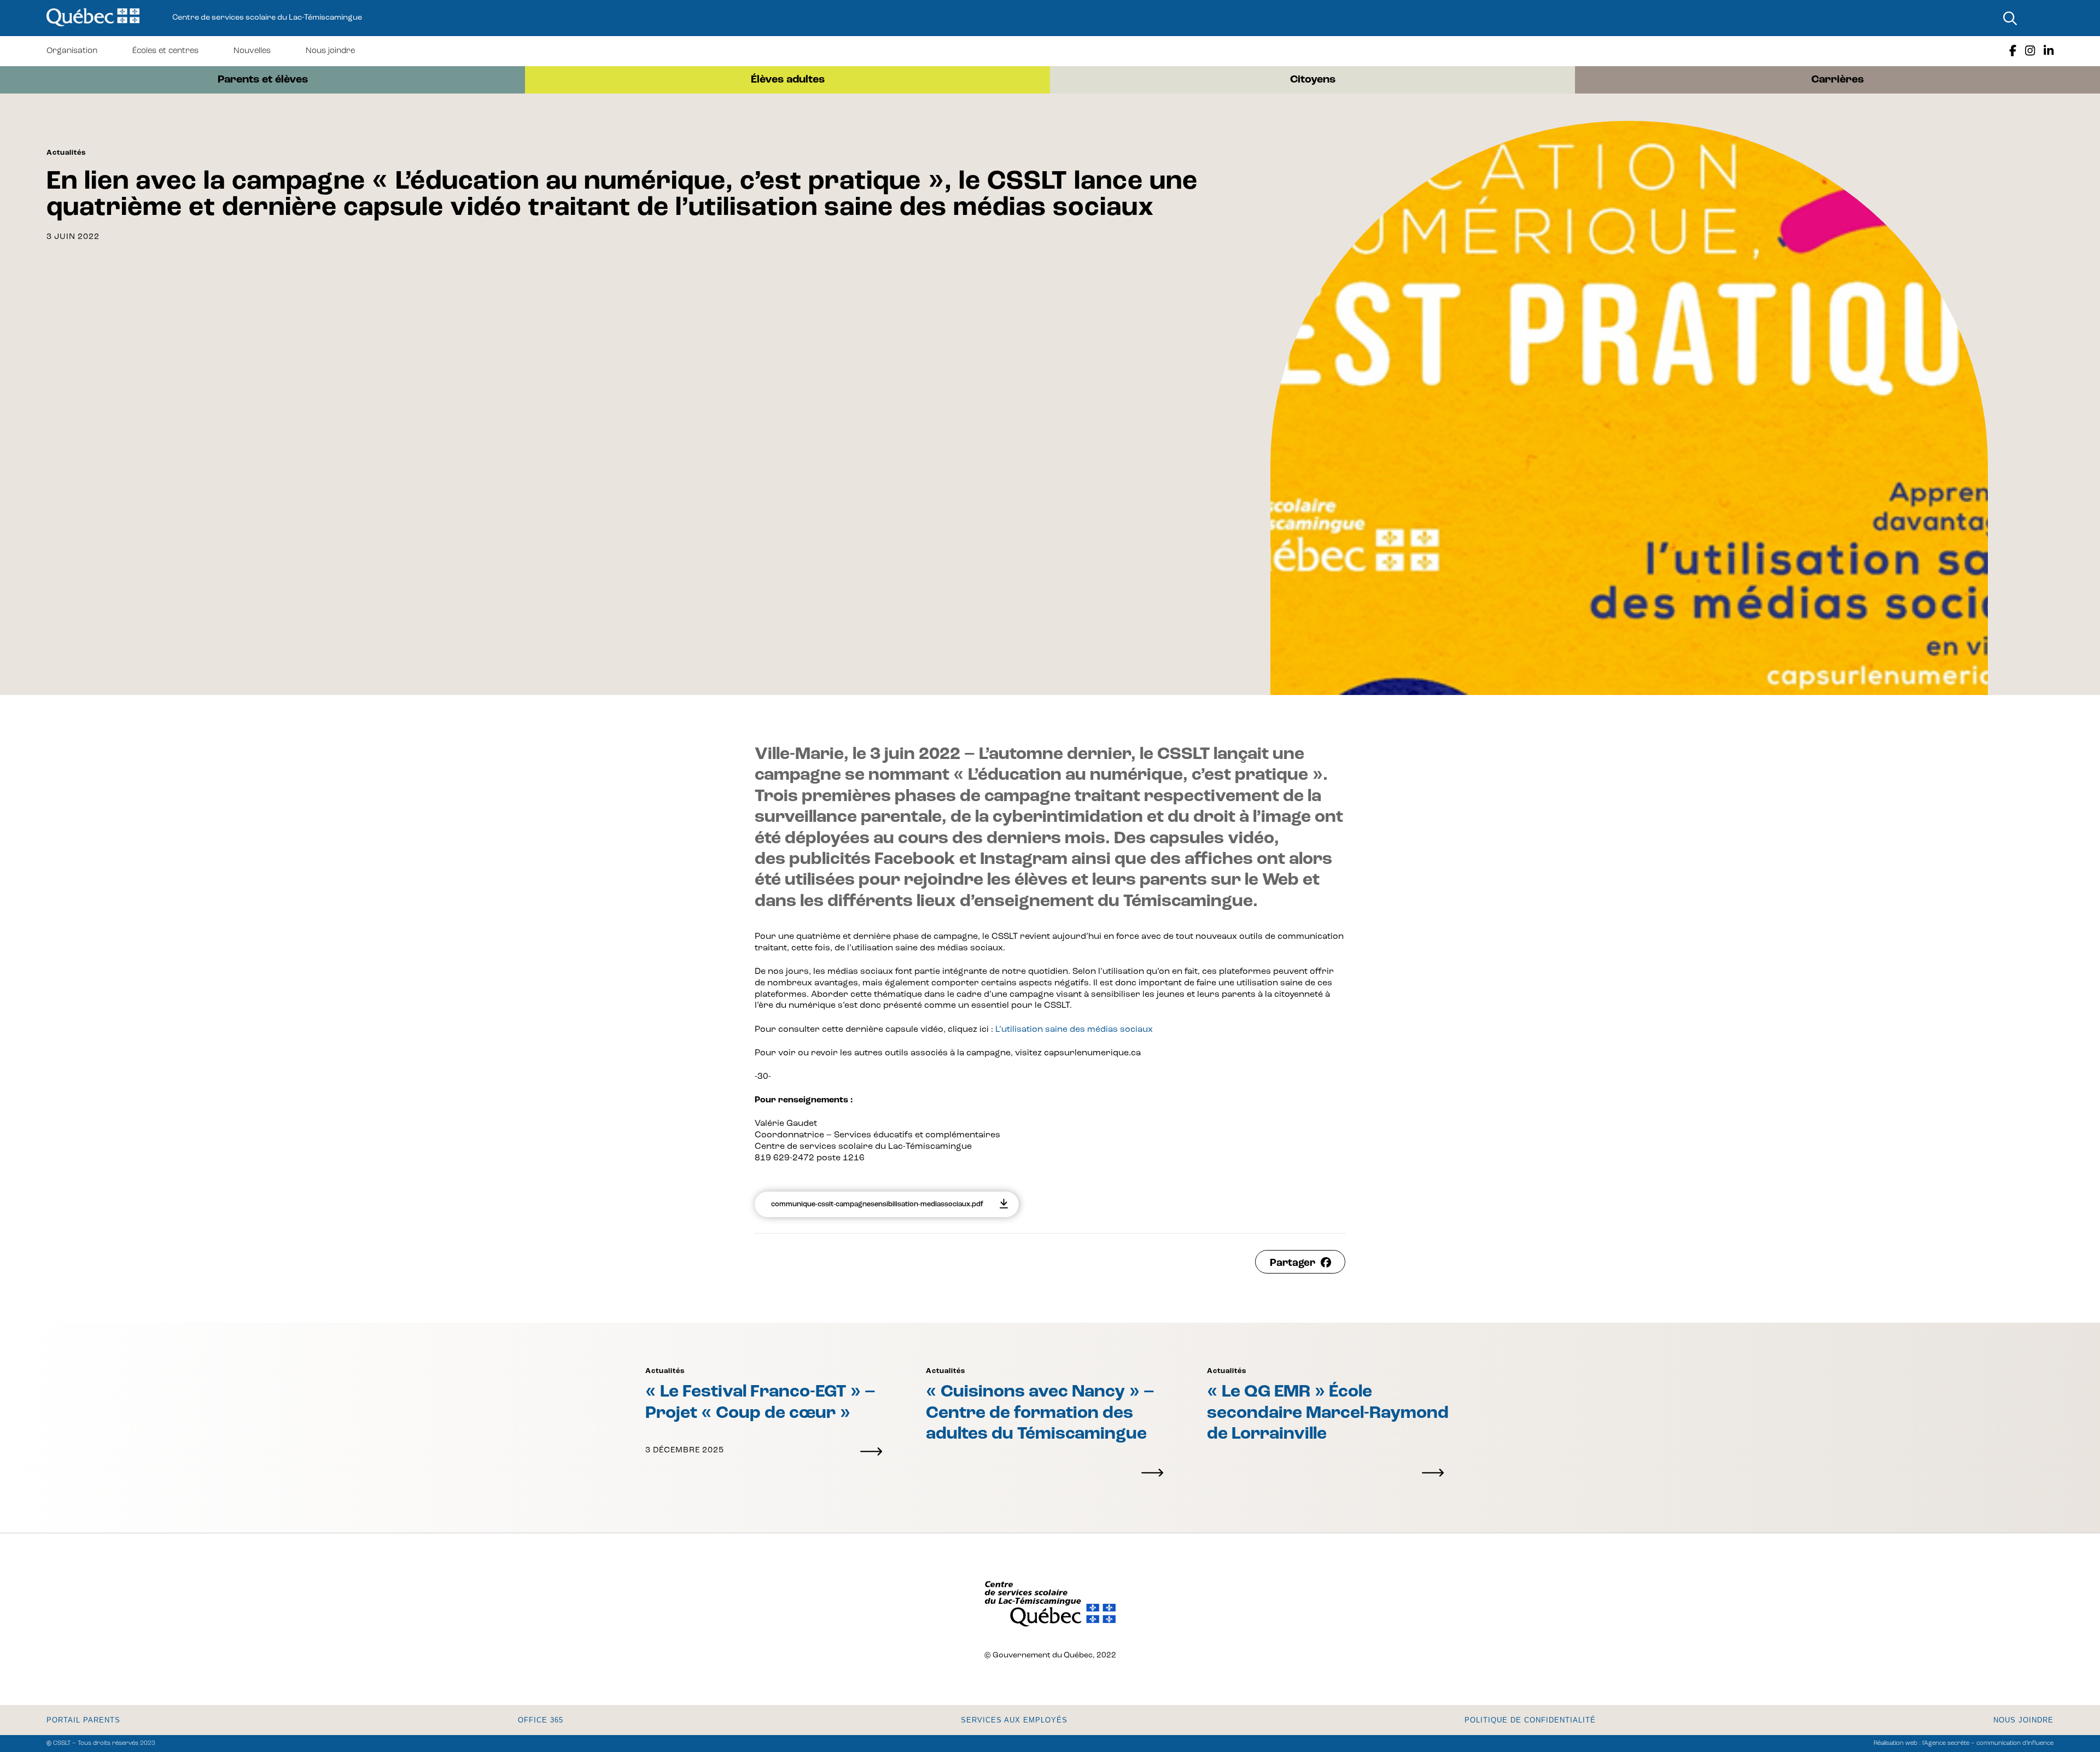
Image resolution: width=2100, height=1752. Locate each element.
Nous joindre (330, 51)
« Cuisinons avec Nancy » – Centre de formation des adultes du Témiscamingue (1040, 1413)
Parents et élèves (263, 80)
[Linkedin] (2049, 51)
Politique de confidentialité (1530, 1720)
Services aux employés (1014, 1720)
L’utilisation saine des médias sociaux (1074, 1030)
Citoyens (1313, 80)
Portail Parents (83, 1720)
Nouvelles (252, 51)
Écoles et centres (165, 51)
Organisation (72, 51)
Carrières (1837, 80)
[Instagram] (2030, 51)
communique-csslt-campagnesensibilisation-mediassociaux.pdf (877, 1204)
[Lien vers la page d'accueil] (93, 18)
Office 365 (541, 1720)
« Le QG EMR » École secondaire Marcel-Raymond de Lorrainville (1328, 1413)
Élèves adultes (788, 80)
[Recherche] (2010, 18)
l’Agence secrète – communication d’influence (1988, 1744)
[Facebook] (2013, 51)
